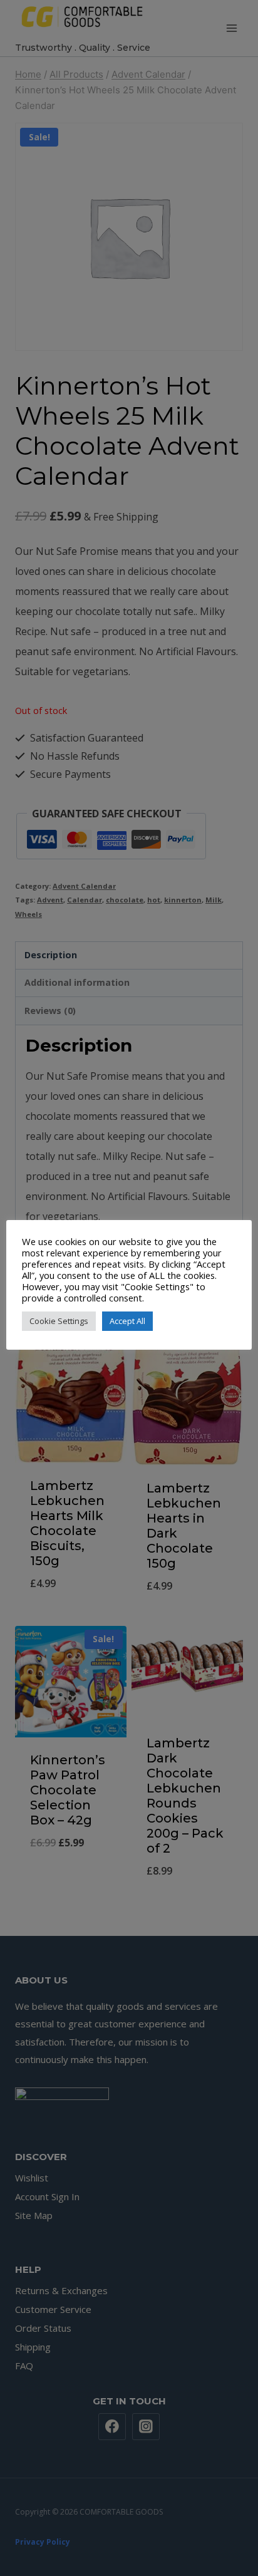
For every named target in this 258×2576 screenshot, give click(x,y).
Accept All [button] (127, 1321)
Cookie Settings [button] (59, 1321)
